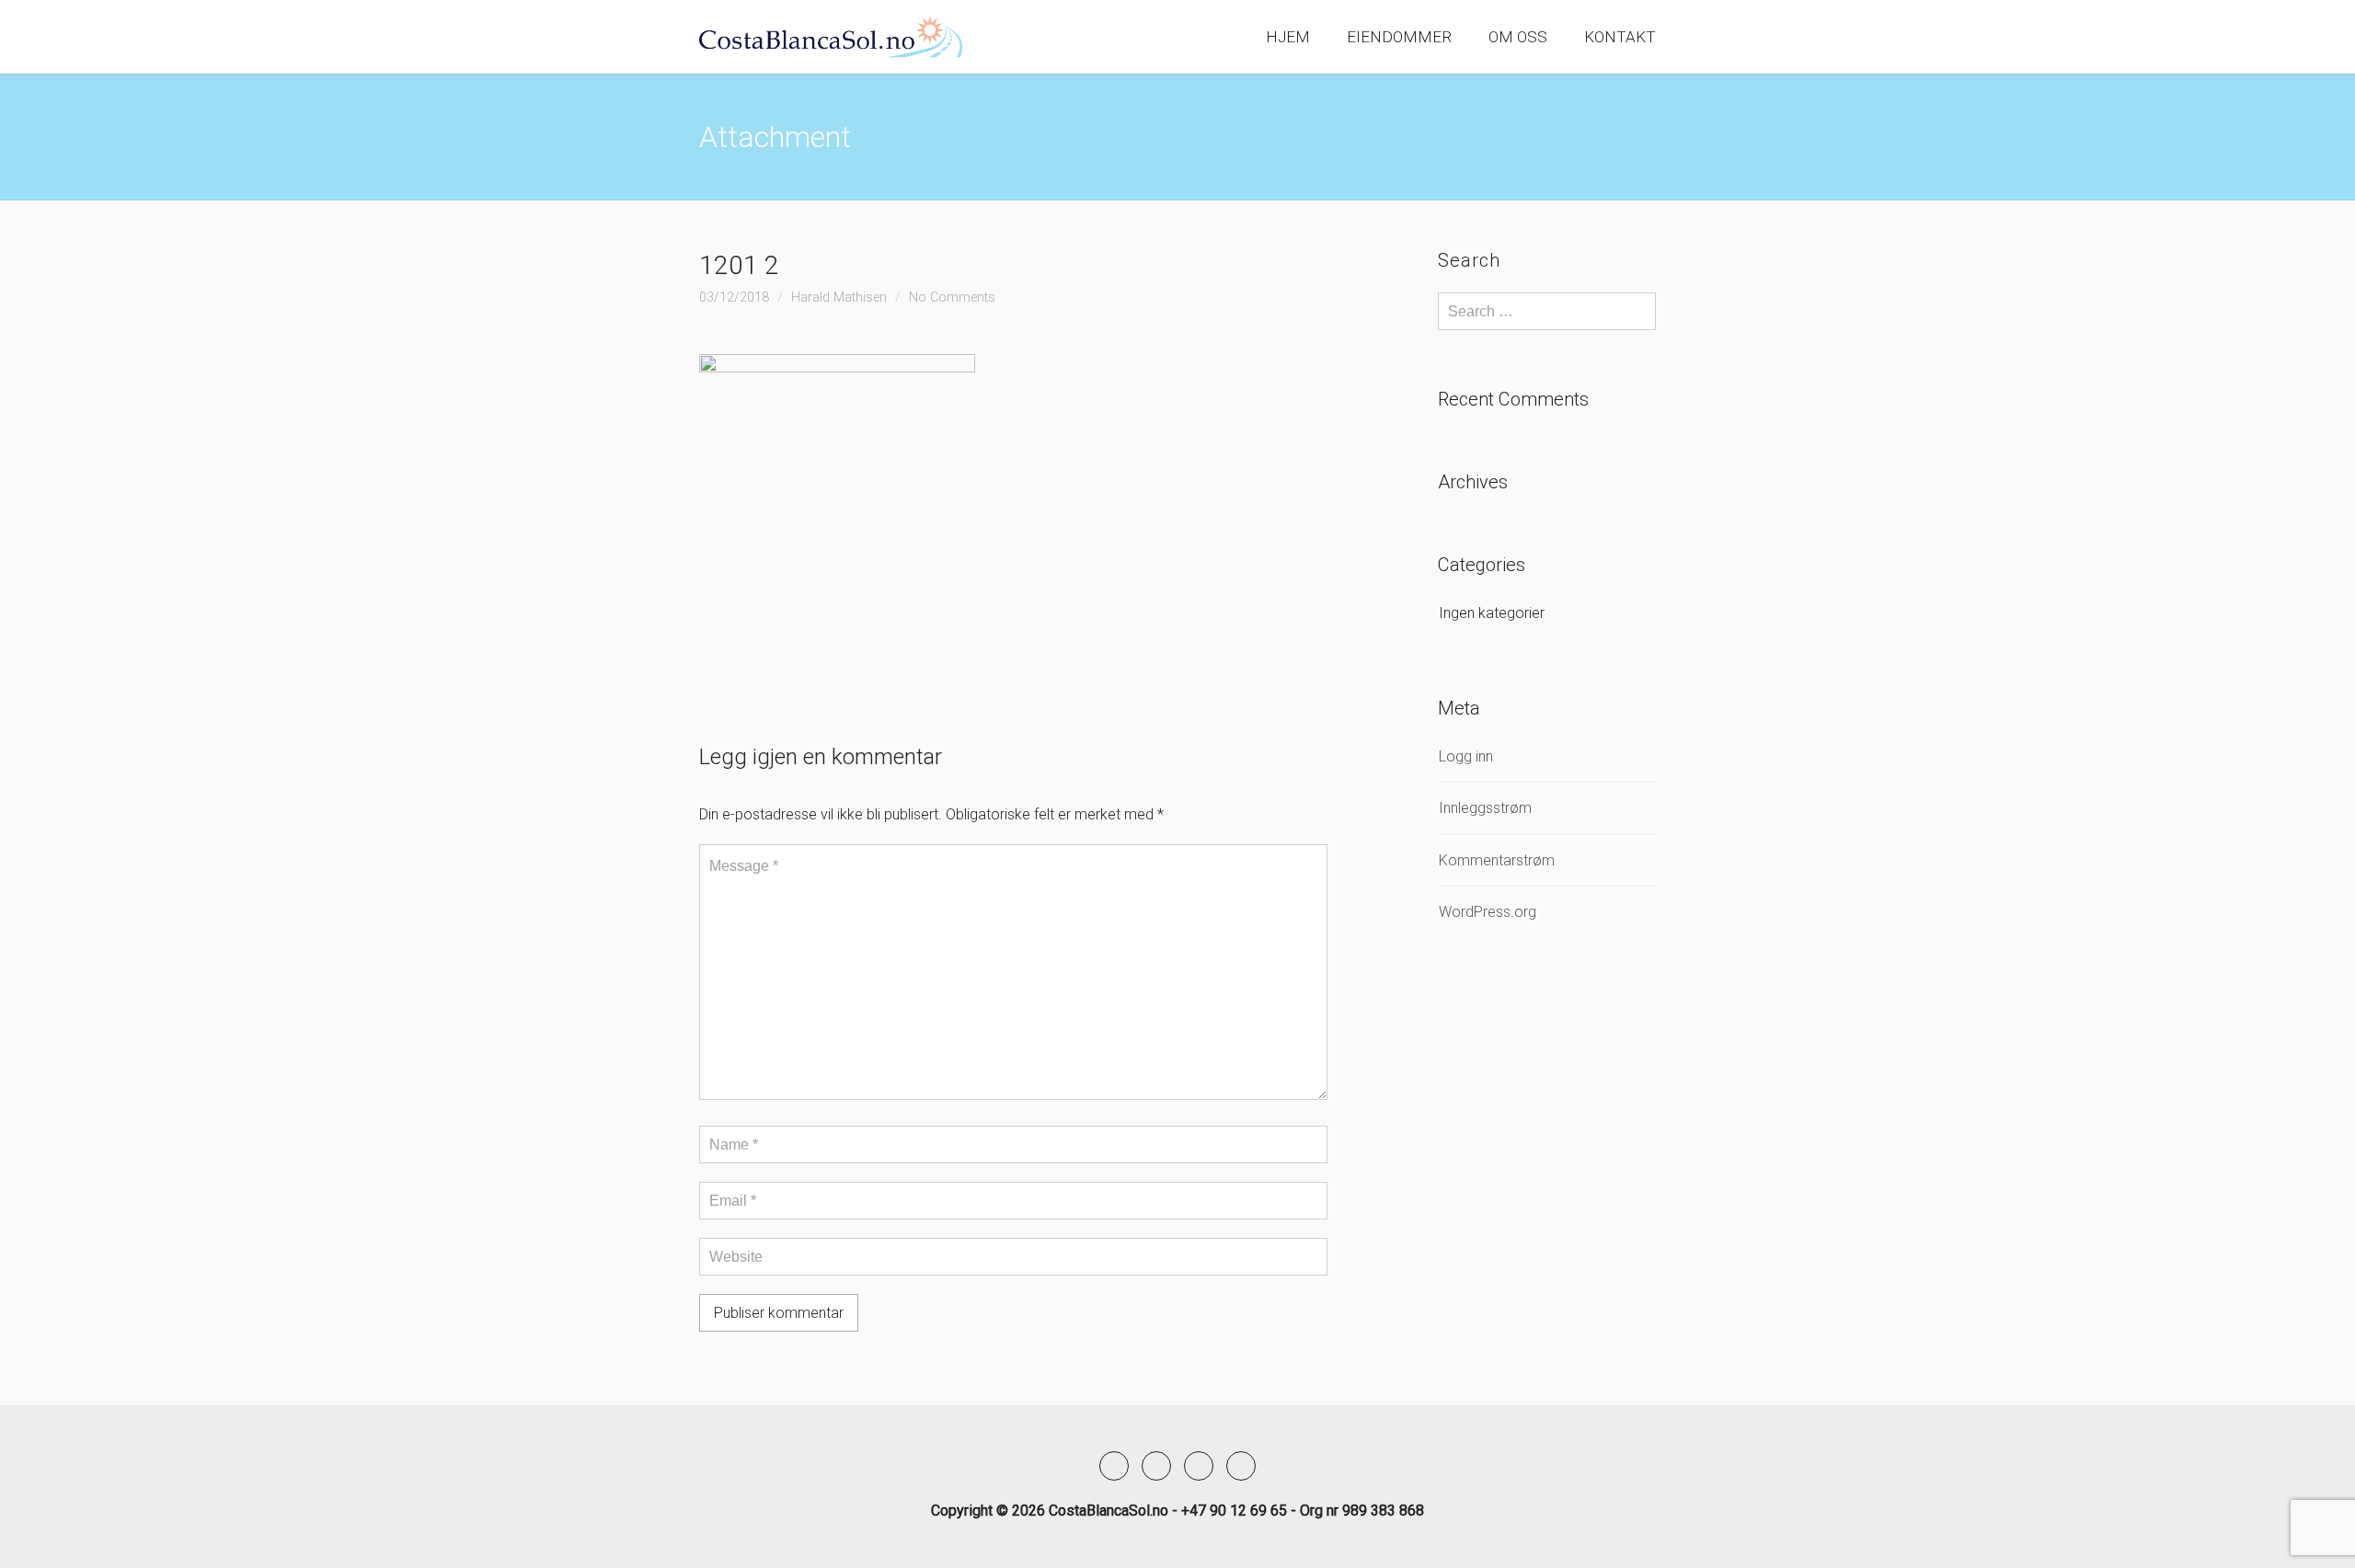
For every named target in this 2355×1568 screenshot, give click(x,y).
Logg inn (1466, 756)
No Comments (952, 298)
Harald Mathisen (839, 298)
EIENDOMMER (1399, 37)
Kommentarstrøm (1497, 860)
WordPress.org (1488, 912)
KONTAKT (1620, 37)
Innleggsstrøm (1485, 808)
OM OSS (1518, 37)
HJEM (1288, 37)
